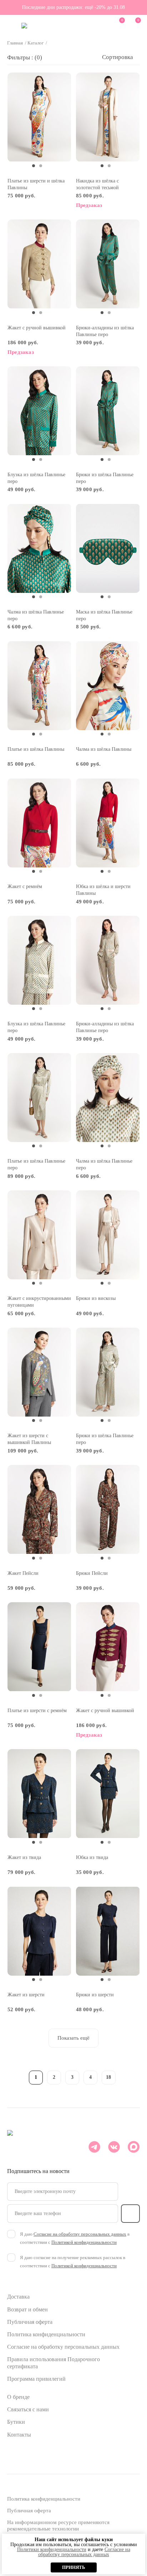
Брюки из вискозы (96, 1298)
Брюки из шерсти (95, 1995)
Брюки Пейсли (92, 1573)
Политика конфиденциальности (46, 2334)
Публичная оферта (30, 2322)
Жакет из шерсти (26, 1995)
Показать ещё (73, 2038)
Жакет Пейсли (23, 1573)
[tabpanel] (39, 117)
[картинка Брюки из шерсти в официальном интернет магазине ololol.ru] (108, 1931)
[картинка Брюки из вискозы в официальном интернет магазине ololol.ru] (108, 1235)
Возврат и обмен (27, 2309)
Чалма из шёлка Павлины (104, 749)
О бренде (18, 2397)
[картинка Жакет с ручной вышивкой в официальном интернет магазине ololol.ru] (39, 264)
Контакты (19, 2435)
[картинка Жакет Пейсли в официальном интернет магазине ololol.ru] (39, 1510)
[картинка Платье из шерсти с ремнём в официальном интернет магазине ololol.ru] (39, 1647)
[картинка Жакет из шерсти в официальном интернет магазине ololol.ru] (39, 1931)
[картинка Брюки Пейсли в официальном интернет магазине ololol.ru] (108, 1510)
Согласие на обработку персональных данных (63, 2347)
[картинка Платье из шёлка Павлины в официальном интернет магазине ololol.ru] (39, 686)
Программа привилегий (36, 2379)
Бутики (16, 2422)
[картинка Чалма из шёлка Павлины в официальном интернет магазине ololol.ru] (108, 686)
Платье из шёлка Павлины (36, 749)
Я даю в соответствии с (75, 2238)
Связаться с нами (28, 2409)
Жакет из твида (24, 1857)
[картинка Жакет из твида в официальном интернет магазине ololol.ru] (39, 1794)
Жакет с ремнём (25, 886)
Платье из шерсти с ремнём (37, 1711)
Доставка (18, 2297)
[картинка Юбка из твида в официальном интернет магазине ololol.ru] (108, 1794)
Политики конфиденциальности (52, 2550)
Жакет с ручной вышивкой (37, 328)
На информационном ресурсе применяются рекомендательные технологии (58, 2525)
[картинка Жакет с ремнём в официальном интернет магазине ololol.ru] (39, 823)
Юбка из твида (92, 1857)
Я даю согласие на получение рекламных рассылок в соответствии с (73, 2262)
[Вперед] (127, 2076)
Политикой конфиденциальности (84, 2242)
